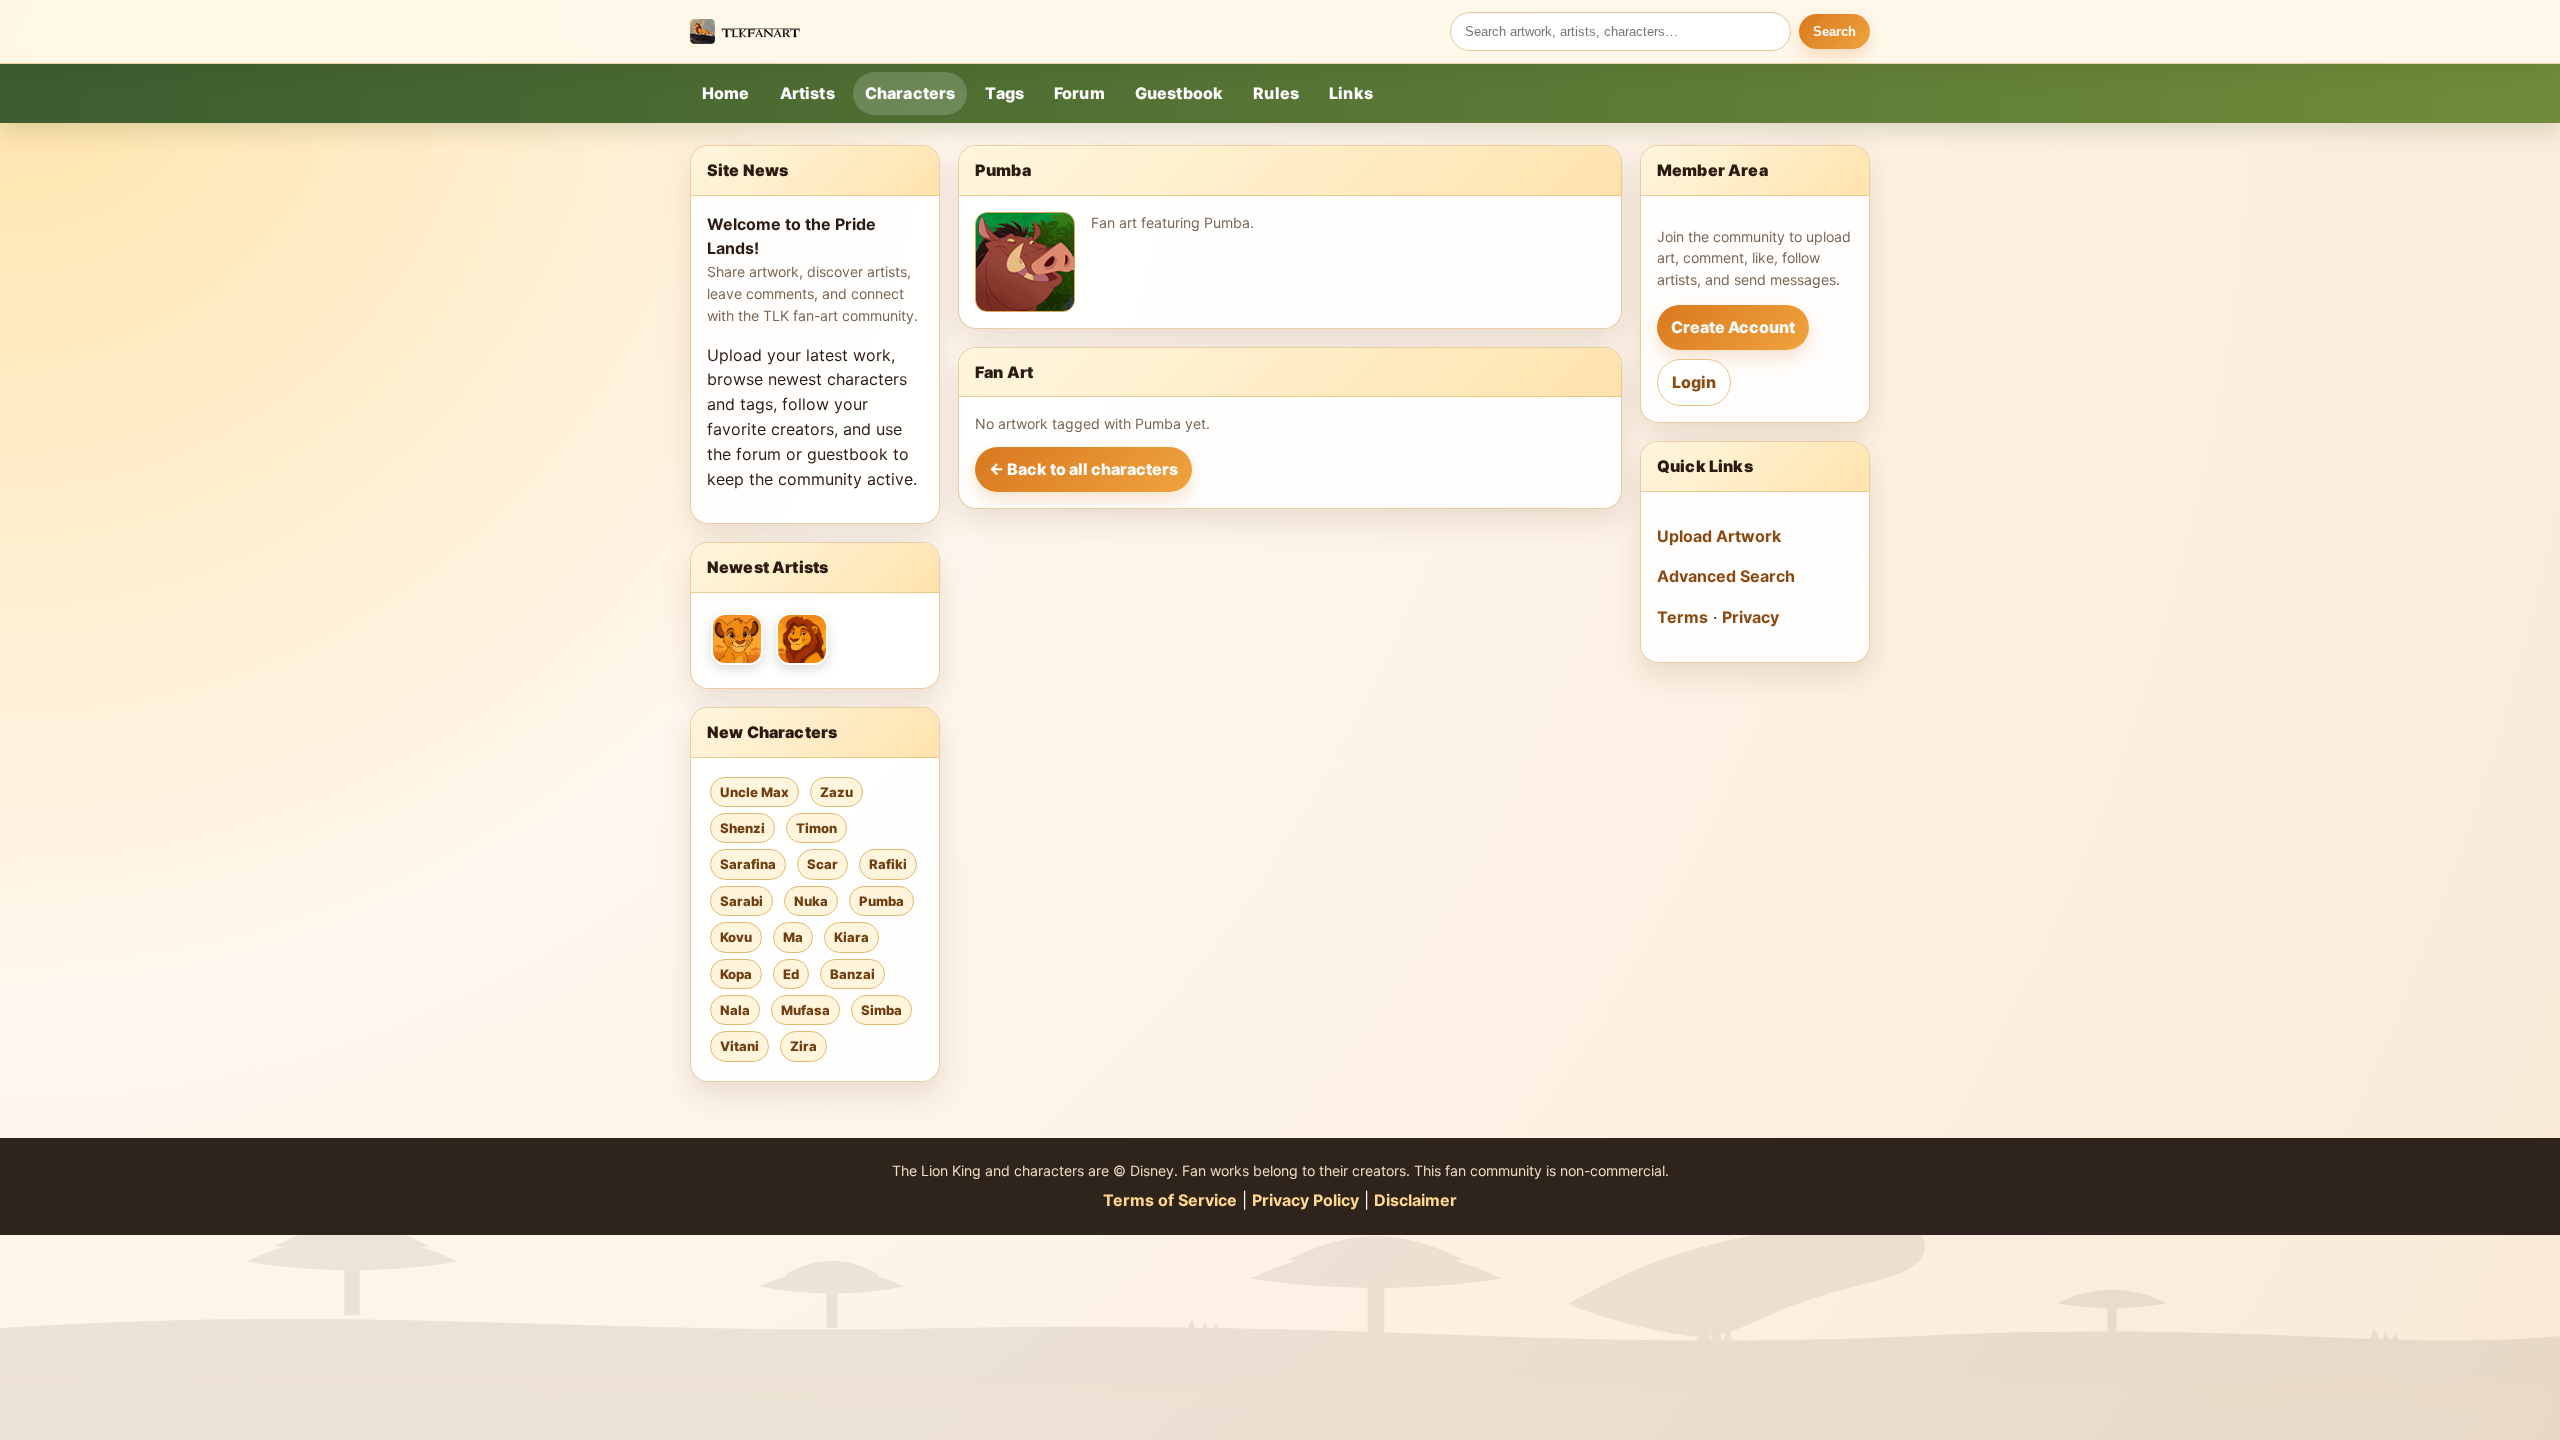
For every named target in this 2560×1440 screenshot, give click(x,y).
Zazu (836, 792)
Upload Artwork (1719, 536)
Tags (1004, 93)
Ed (791, 974)
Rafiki (888, 864)
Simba (881, 1010)
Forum (1079, 93)
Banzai (852, 974)
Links (1351, 93)
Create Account (1733, 327)
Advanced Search (1726, 576)
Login (1694, 382)
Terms (1682, 617)
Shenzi (742, 828)
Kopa (736, 974)
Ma (793, 937)
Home (726, 93)
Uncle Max (754, 792)
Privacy (1750, 617)
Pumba (881, 901)
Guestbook (1179, 93)
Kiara (851, 937)
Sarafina (748, 864)
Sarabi (741, 901)
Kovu (736, 937)
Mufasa (805, 1010)
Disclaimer (1415, 1200)
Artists (807, 93)
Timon (816, 828)
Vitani (739, 1046)
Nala (735, 1010)
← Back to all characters (1083, 469)
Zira (803, 1046)
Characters (910, 93)
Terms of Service (1170, 1200)
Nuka (811, 901)
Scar (822, 864)
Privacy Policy (1305, 1200)
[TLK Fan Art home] (745, 31)
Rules (1276, 93)
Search (1834, 31)
